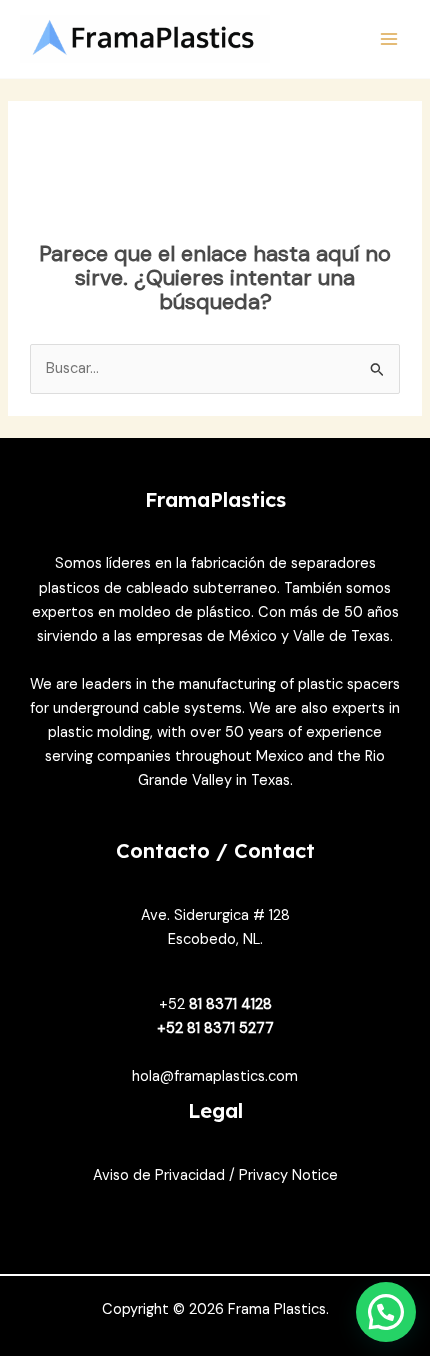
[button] (386, 1312)
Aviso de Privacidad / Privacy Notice (215, 1175)
